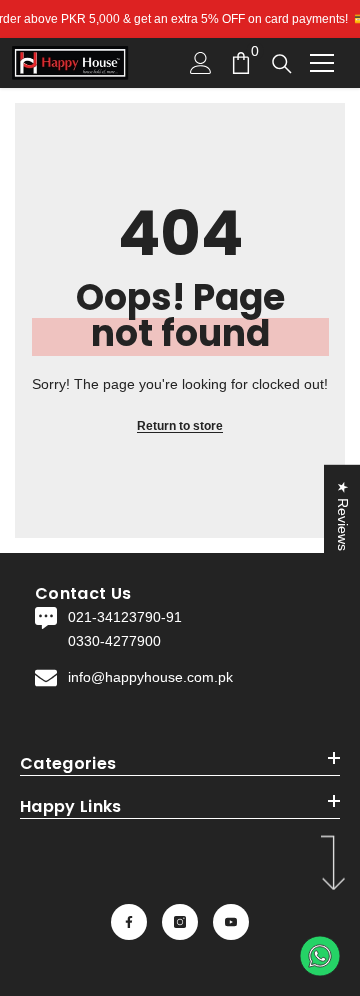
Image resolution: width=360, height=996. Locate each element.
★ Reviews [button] (343, 516)
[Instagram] (180, 922)
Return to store (180, 426)
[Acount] (201, 63)
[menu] (322, 63)
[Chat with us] (320, 956)
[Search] (282, 64)
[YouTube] (231, 922)
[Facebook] (129, 922)
